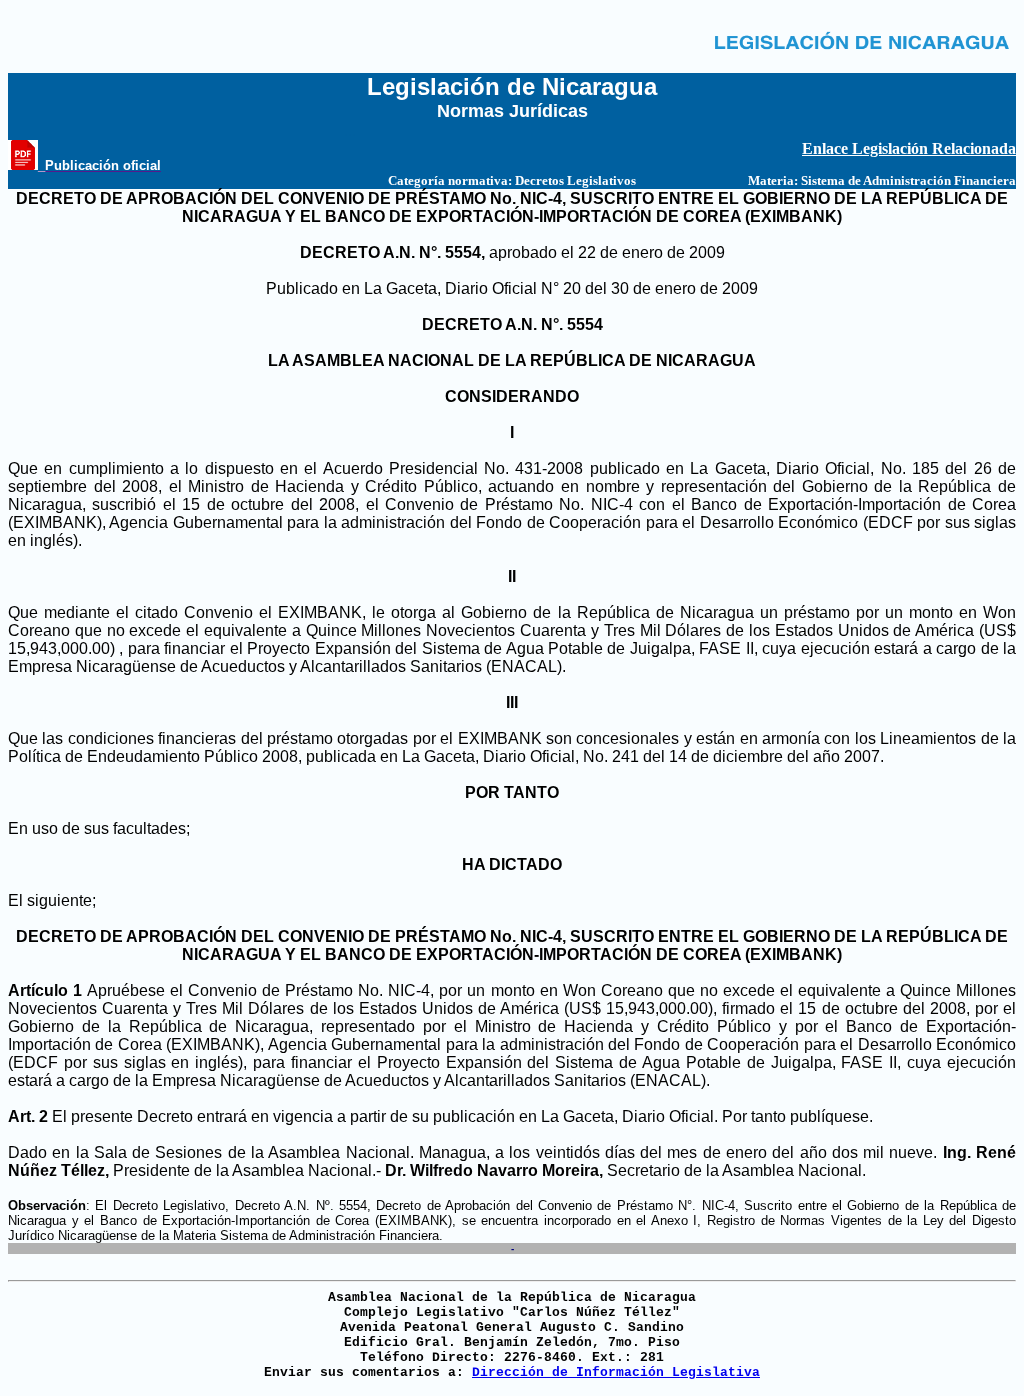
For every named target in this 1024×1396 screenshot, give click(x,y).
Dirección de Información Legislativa (616, 1372)
